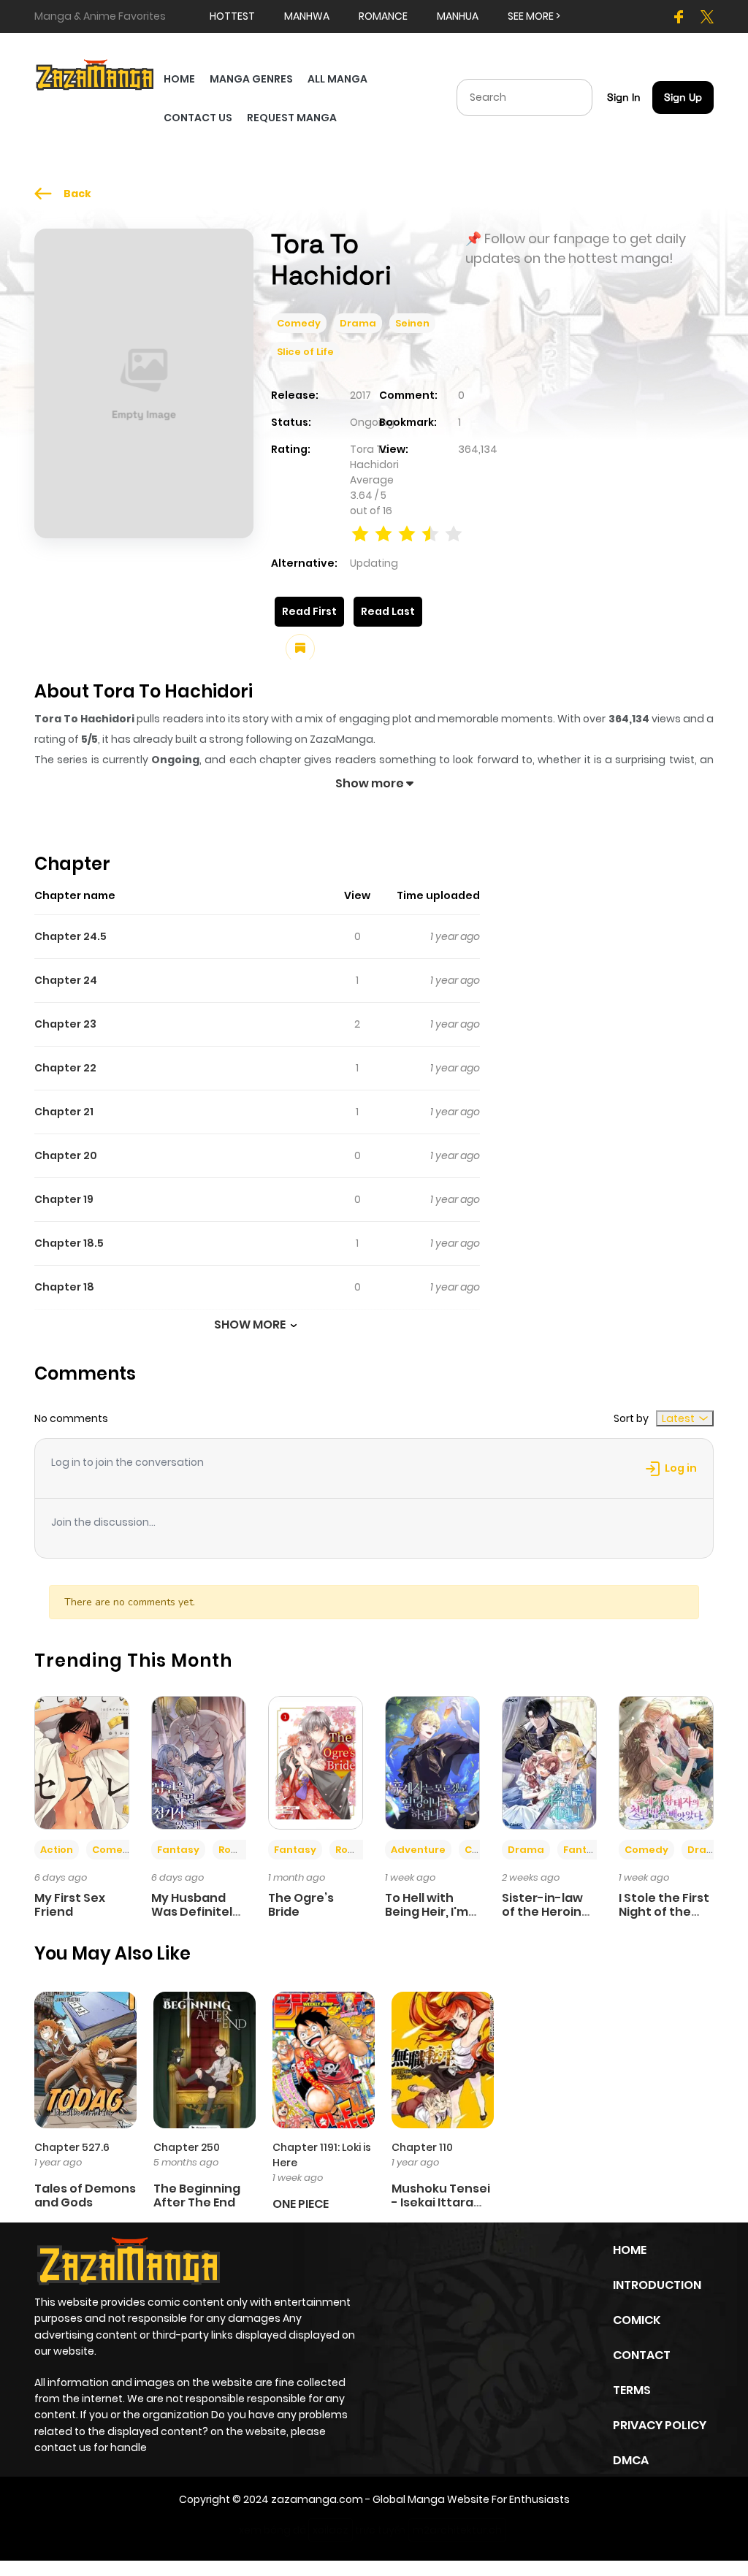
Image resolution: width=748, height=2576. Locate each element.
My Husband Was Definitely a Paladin (195, 1912)
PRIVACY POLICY (660, 2425)
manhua (458, 16)
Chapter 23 (65, 1024)
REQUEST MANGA (292, 118)
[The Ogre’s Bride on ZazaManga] (316, 1762)
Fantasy (178, 1850)
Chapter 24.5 (70, 936)
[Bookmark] (300, 649)
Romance (243, 1850)
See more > (534, 16)
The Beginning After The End (197, 2195)
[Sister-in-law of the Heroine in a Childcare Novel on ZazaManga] (549, 1762)
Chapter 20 (66, 1155)
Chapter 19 (64, 1199)
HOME (179, 79)
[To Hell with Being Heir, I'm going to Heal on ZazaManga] (432, 1762)
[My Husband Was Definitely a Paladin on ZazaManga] (199, 1762)
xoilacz (331, 2530)
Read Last (388, 611)
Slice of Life (305, 352)
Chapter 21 (64, 1112)
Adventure (418, 1850)
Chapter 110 (422, 2147)
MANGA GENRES (251, 79)
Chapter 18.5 (69, 1243)
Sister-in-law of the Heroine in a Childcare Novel (546, 1919)
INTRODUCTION (657, 2285)
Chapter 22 (65, 1068)
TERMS (632, 2390)
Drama (358, 323)
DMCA (631, 2460)
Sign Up (683, 97)
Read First (309, 611)
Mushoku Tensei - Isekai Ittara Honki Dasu (441, 2202)
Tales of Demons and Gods (85, 2195)
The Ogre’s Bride (301, 1905)
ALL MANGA (337, 79)
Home (630, 2250)
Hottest (232, 16)
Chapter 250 (187, 2147)
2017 (360, 395)
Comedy (299, 323)
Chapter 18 (64, 1287)
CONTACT (642, 2355)
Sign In (624, 97)
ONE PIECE (301, 2204)
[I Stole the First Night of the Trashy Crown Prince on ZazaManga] (666, 1762)
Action (57, 1850)
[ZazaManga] (95, 74)
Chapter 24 (66, 980)
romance (383, 16)
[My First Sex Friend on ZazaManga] (82, 1762)
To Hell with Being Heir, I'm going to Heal (427, 1912)
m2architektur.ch (457, 2530)
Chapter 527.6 (72, 2147)
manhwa (307, 16)
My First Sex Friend (70, 1905)
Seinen (412, 323)
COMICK (637, 2320)
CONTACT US (198, 118)
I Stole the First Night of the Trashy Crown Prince (664, 1919)
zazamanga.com (317, 2499)
